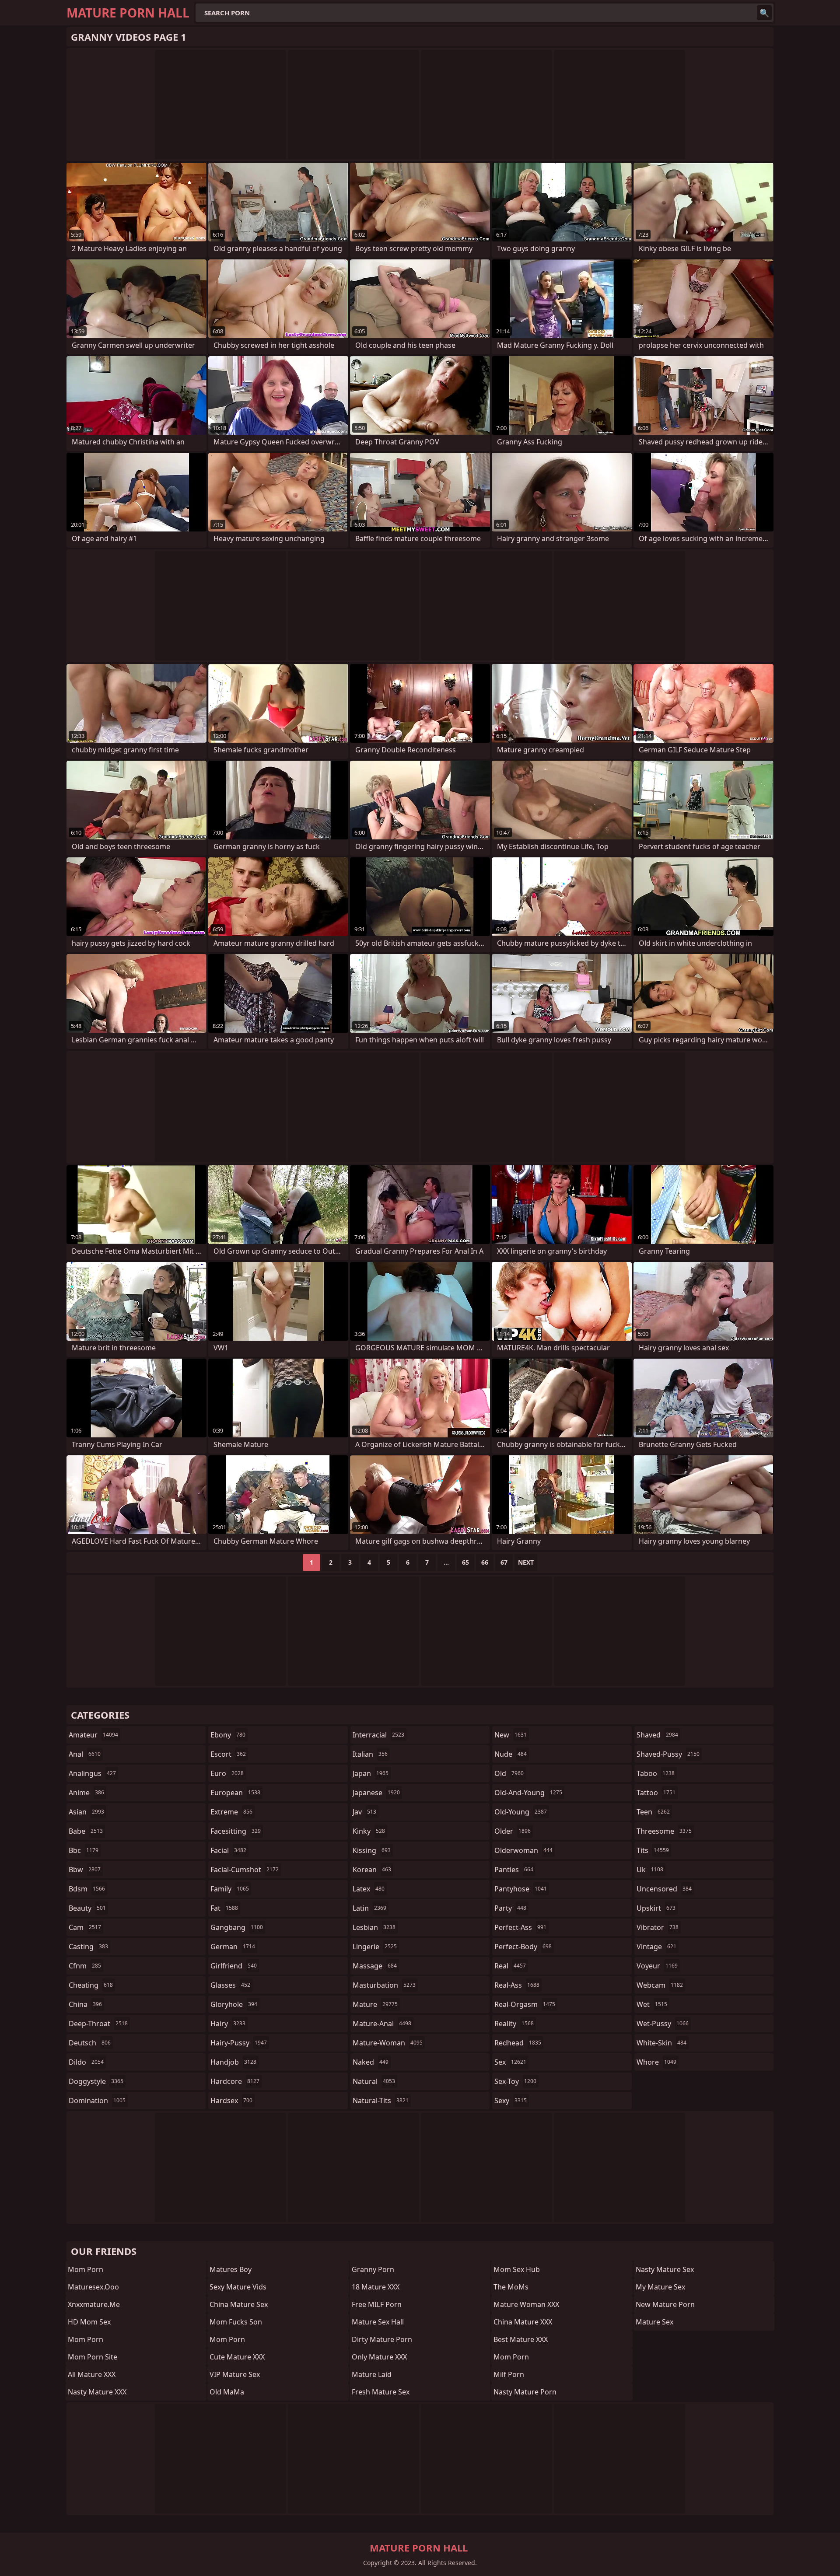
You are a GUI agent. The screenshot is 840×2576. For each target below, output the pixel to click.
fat (224, 1908)
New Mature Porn (665, 2304)
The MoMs (511, 2287)
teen (653, 1812)
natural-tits (381, 2101)
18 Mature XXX (376, 2287)
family (230, 1889)
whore (656, 2062)
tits (653, 1850)
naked (371, 2062)
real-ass (517, 1985)
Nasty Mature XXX (97, 2392)
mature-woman (388, 2043)
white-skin (661, 2043)
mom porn (86, 2269)
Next (526, 1562)
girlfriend (234, 1966)
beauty (87, 1908)
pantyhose (521, 1889)
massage (375, 1966)
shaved (657, 1735)
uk (650, 1870)
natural (374, 2081)
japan (371, 1773)
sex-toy (515, 2081)
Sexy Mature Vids (238, 2287)
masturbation (384, 1985)
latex (369, 1889)
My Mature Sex (660, 2287)
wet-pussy (663, 2024)
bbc (84, 1850)
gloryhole (234, 2004)
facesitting (236, 1831)
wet (652, 2004)
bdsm (87, 1889)
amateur (93, 1735)
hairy (228, 2024)
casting (88, 1947)
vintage (656, 1947)
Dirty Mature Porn (382, 2339)
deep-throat (98, 2024)
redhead (518, 2043)
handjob (233, 2062)
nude (511, 1754)
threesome (664, 1831)
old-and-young (528, 1793)
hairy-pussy (239, 2043)
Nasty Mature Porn (525, 2392)
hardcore (235, 2081)
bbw (85, 1870)
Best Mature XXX (521, 2339)
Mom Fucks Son (236, 2322)
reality (514, 2024)
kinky (369, 1831)
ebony (228, 1735)
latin (369, 1908)
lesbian (374, 1927)
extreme (231, 1812)
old (509, 1773)
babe (86, 1831)
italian (370, 1754)
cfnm (85, 1966)
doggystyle (96, 2081)
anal (85, 1754)
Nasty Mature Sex (665, 2269)
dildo (86, 2062)
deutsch (90, 2043)
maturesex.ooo (93, 2287)
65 (465, 1562)
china (85, 2004)
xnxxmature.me (94, 2304)
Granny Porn (373, 2269)
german (233, 1947)
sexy (511, 2101)
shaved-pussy (668, 1754)
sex (510, 2062)
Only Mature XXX (379, 2357)
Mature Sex (654, 2322)
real (510, 1966)
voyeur (657, 1966)
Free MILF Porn (377, 2304)
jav (364, 1812)
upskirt (656, 1908)
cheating (91, 1985)
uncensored (664, 1889)
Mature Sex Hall (378, 2322)
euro (227, 1773)
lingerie (375, 1947)
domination (97, 2101)
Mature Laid (372, 2374)
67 (504, 1562)
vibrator (658, 1927)
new (511, 1735)
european (235, 1793)
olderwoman (523, 1850)
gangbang (237, 1927)
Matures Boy (231, 2269)
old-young (521, 1812)
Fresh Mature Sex (381, 2392)
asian (86, 1812)
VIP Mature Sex (235, 2374)
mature (375, 2004)
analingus (92, 1773)
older (513, 1831)
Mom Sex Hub (517, 2269)
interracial (378, 1735)
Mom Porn (86, 2339)
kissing (372, 1850)
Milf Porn (509, 2374)
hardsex (231, 2101)
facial (228, 1850)
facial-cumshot (245, 1870)
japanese (376, 1793)
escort (228, 1754)
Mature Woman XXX (526, 2304)
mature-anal (382, 2024)
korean (372, 1870)
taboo (656, 1773)
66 (485, 1562)
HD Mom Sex (89, 2322)
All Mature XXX (92, 2374)
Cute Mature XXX (237, 2357)
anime (86, 1793)
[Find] (764, 13)
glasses (230, 1985)
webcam (660, 1985)
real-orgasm (525, 2004)
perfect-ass (520, 1927)
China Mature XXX (523, 2322)
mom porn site (93, 2357)
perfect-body (523, 1947)
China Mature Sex (239, 2304)
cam (85, 1927)
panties (514, 1870)
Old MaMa (227, 2392)
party (510, 1908)
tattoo (656, 1793)
